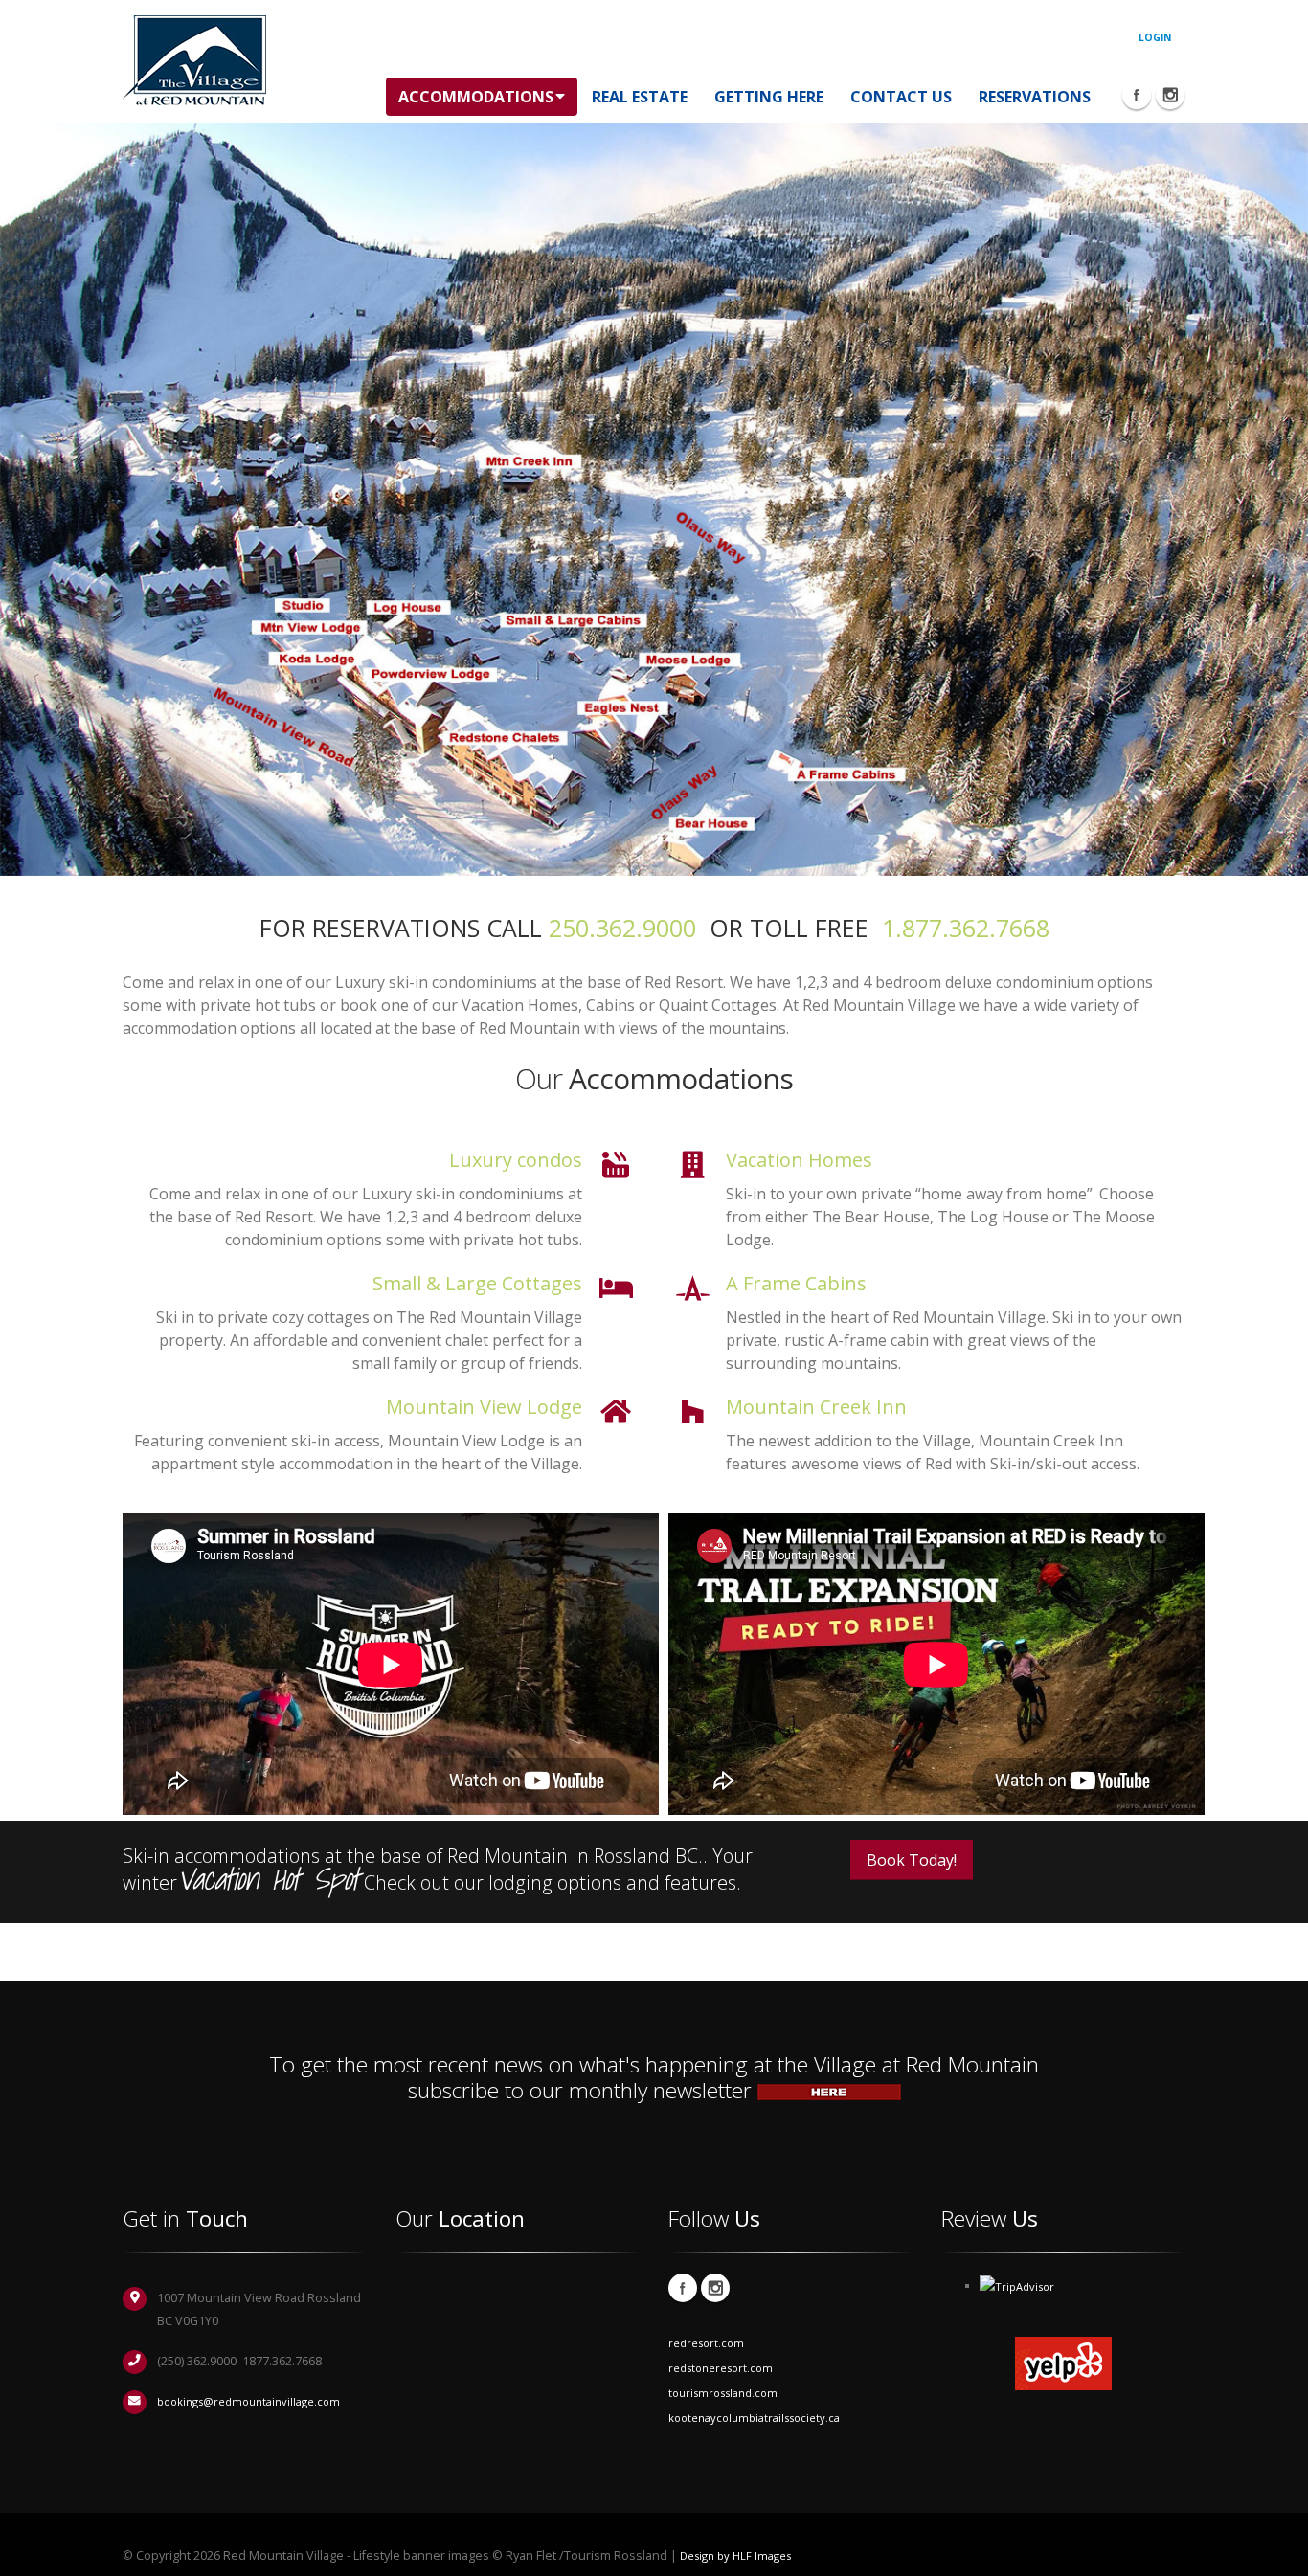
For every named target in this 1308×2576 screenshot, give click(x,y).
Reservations (1035, 97)
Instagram (715, 2288)
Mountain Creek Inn (816, 1407)
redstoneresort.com (721, 2368)
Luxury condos (516, 1160)
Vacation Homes (799, 1160)
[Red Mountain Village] (194, 59)
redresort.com (706, 2343)
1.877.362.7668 (966, 928)
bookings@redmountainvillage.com (248, 2401)
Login (1155, 37)
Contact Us (901, 97)
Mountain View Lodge (484, 1407)
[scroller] (1275, 2553)
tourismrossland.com (723, 2393)
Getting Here (769, 97)
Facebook (683, 2288)
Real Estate (640, 97)
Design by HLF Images (735, 2555)
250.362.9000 (622, 928)
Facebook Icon (1137, 95)
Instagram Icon (1170, 95)
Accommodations (476, 97)
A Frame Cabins (796, 1283)
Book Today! (912, 1860)
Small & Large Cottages (477, 1283)
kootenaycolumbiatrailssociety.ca (754, 2418)
